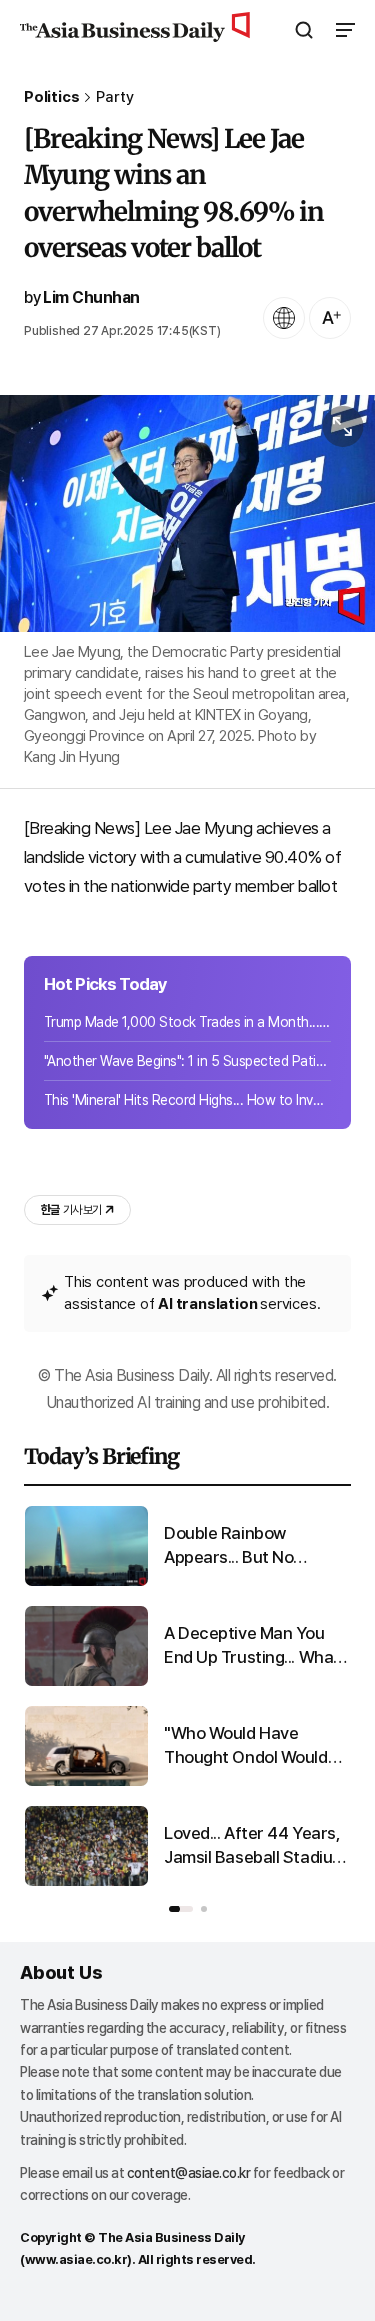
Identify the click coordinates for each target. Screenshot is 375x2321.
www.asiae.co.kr (76, 2259)
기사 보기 (71, 1210)
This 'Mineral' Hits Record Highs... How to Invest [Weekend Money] (187, 1100)
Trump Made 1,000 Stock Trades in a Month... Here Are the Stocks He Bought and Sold (187, 1022)
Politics (51, 97)
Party (114, 97)
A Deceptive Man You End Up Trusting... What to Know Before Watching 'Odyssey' (252, 1646)
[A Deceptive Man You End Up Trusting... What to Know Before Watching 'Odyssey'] (86, 1681)
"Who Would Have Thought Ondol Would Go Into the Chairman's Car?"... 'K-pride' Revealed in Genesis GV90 (250, 1746)
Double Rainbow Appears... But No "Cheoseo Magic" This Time (247, 1546)
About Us (61, 1972)
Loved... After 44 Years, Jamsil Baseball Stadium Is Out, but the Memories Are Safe (256, 1846)
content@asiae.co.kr (189, 2173)
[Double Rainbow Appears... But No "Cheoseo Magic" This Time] (86, 1581)
